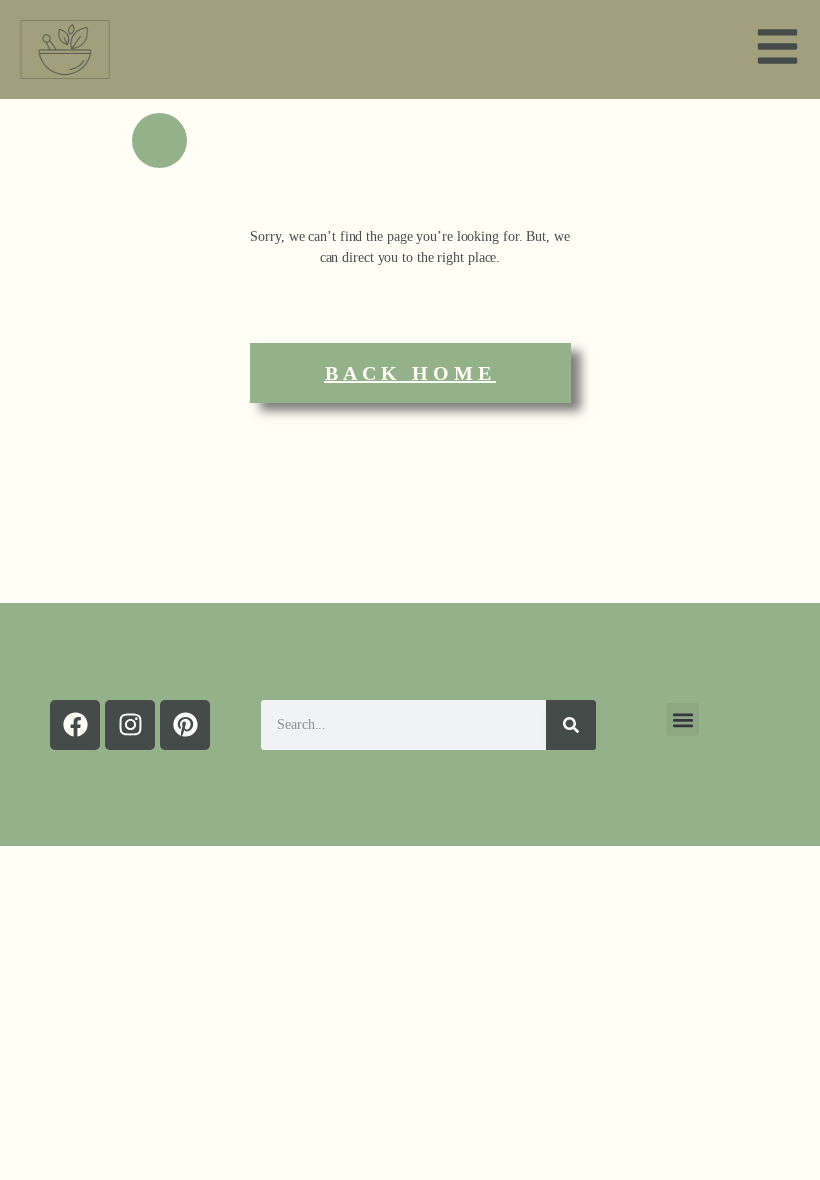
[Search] (571, 725)
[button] (682, 719)
